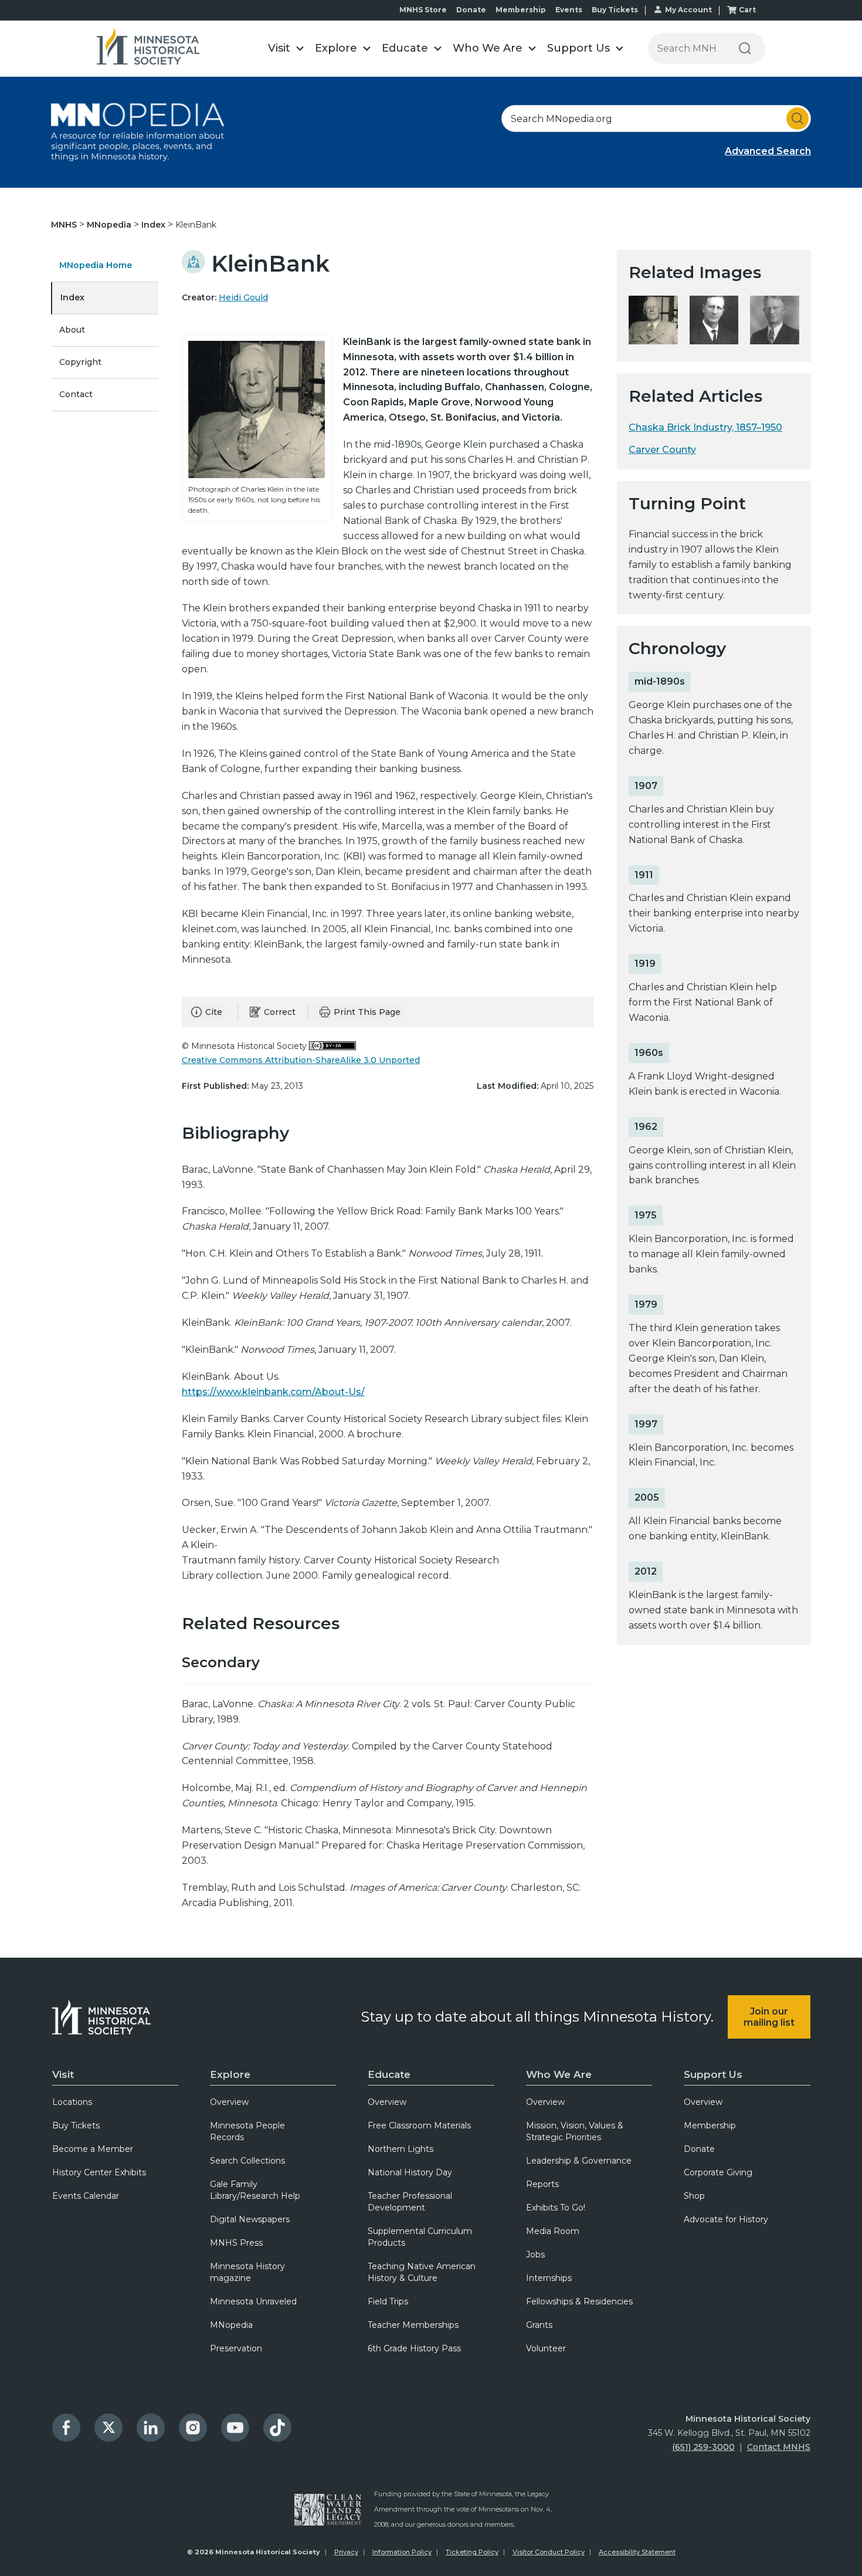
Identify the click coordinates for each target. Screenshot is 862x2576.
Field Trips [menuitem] (388, 2301)
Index (155, 225)
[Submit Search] (797, 119)
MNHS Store (423, 10)
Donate (471, 10)
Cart (747, 10)
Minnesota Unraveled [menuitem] (253, 2301)
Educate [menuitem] (389, 2074)
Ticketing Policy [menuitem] (472, 2552)
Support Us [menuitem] (713, 2074)
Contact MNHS (779, 2447)
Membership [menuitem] (710, 2125)
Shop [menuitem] (694, 2196)
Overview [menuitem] (229, 2102)
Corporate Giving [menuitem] (718, 2172)
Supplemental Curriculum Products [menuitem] (420, 2237)
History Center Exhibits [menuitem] (99, 2172)
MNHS (65, 225)
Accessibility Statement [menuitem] (637, 2552)
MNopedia (110, 225)
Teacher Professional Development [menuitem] (410, 2202)
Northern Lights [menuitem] (401, 2149)
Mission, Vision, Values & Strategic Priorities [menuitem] (575, 2131)
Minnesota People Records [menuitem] (247, 2131)
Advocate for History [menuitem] (726, 2219)
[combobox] (656, 119)
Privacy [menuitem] (346, 2552)
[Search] (745, 48)
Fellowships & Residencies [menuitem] (579, 2301)
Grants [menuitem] (539, 2325)
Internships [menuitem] (549, 2278)
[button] (286, 48)
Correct (280, 1012)
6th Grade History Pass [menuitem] (414, 2348)
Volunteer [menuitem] (546, 2348)
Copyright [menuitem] (80, 362)
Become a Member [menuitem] (93, 2149)
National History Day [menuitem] (410, 2172)
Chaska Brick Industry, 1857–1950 (705, 427)
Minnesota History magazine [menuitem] (247, 2272)
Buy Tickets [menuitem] (76, 2125)
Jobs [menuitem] (535, 2255)
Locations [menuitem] (72, 2102)
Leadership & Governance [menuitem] (579, 2161)
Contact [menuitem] (76, 394)
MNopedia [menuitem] (231, 2325)
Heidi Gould (243, 297)
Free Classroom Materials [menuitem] (419, 2125)
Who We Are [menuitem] (559, 2074)
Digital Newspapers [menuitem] (250, 2219)
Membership (521, 10)
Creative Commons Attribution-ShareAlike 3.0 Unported (301, 1060)
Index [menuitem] (72, 297)
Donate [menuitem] (699, 2149)
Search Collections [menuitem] (247, 2161)
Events (569, 10)
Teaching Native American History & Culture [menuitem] (422, 2272)
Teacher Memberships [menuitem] (413, 2325)
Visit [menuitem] (63, 2074)
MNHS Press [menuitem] (236, 2243)
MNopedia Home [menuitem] (96, 265)
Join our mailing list (769, 2017)
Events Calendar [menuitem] (86, 2196)
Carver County (662, 450)
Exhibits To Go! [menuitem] (556, 2208)
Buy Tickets (615, 10)
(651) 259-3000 (703, 2447)
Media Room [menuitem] (553, 2231)
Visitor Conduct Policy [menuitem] (549, 2552)
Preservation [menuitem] (236, 2348)
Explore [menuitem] (230, 2074)
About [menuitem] (72, 330)
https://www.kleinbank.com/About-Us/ (273, 1392)
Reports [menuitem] (542, 2184)
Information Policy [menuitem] (402, 2552)
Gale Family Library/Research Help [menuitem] (255, 2190)
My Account (688, 10)
